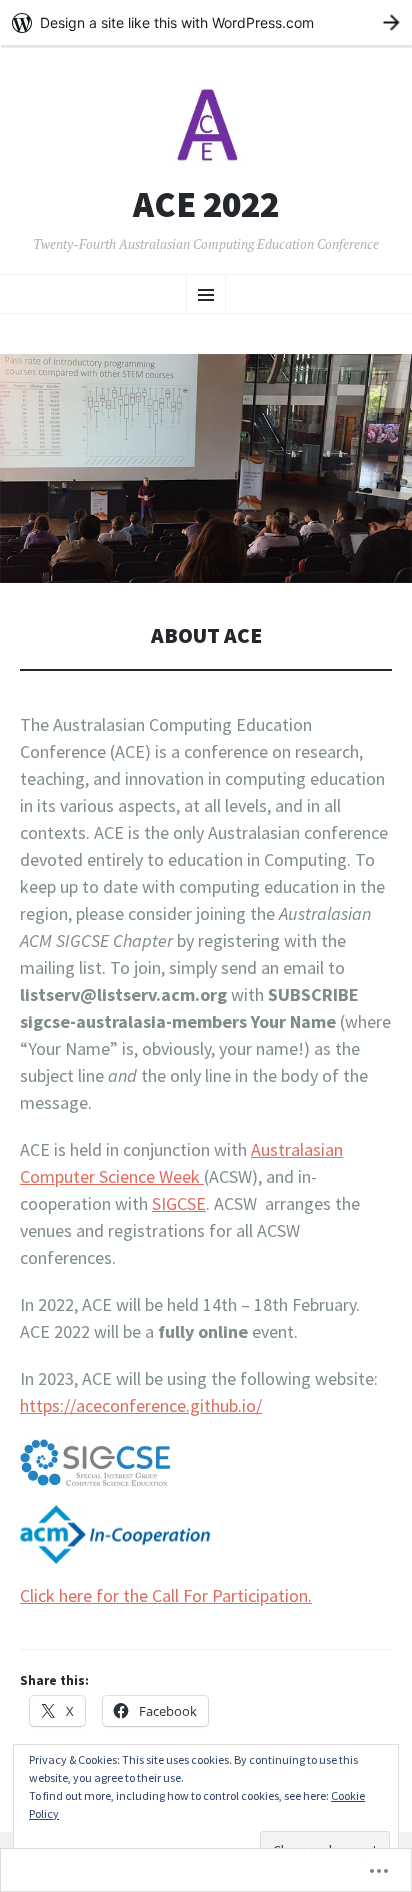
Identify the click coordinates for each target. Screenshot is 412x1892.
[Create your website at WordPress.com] (206, 22)
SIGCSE (179, 1203)
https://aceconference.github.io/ (141, 1405)
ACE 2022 (206, 205)
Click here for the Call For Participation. (166, 1595)
